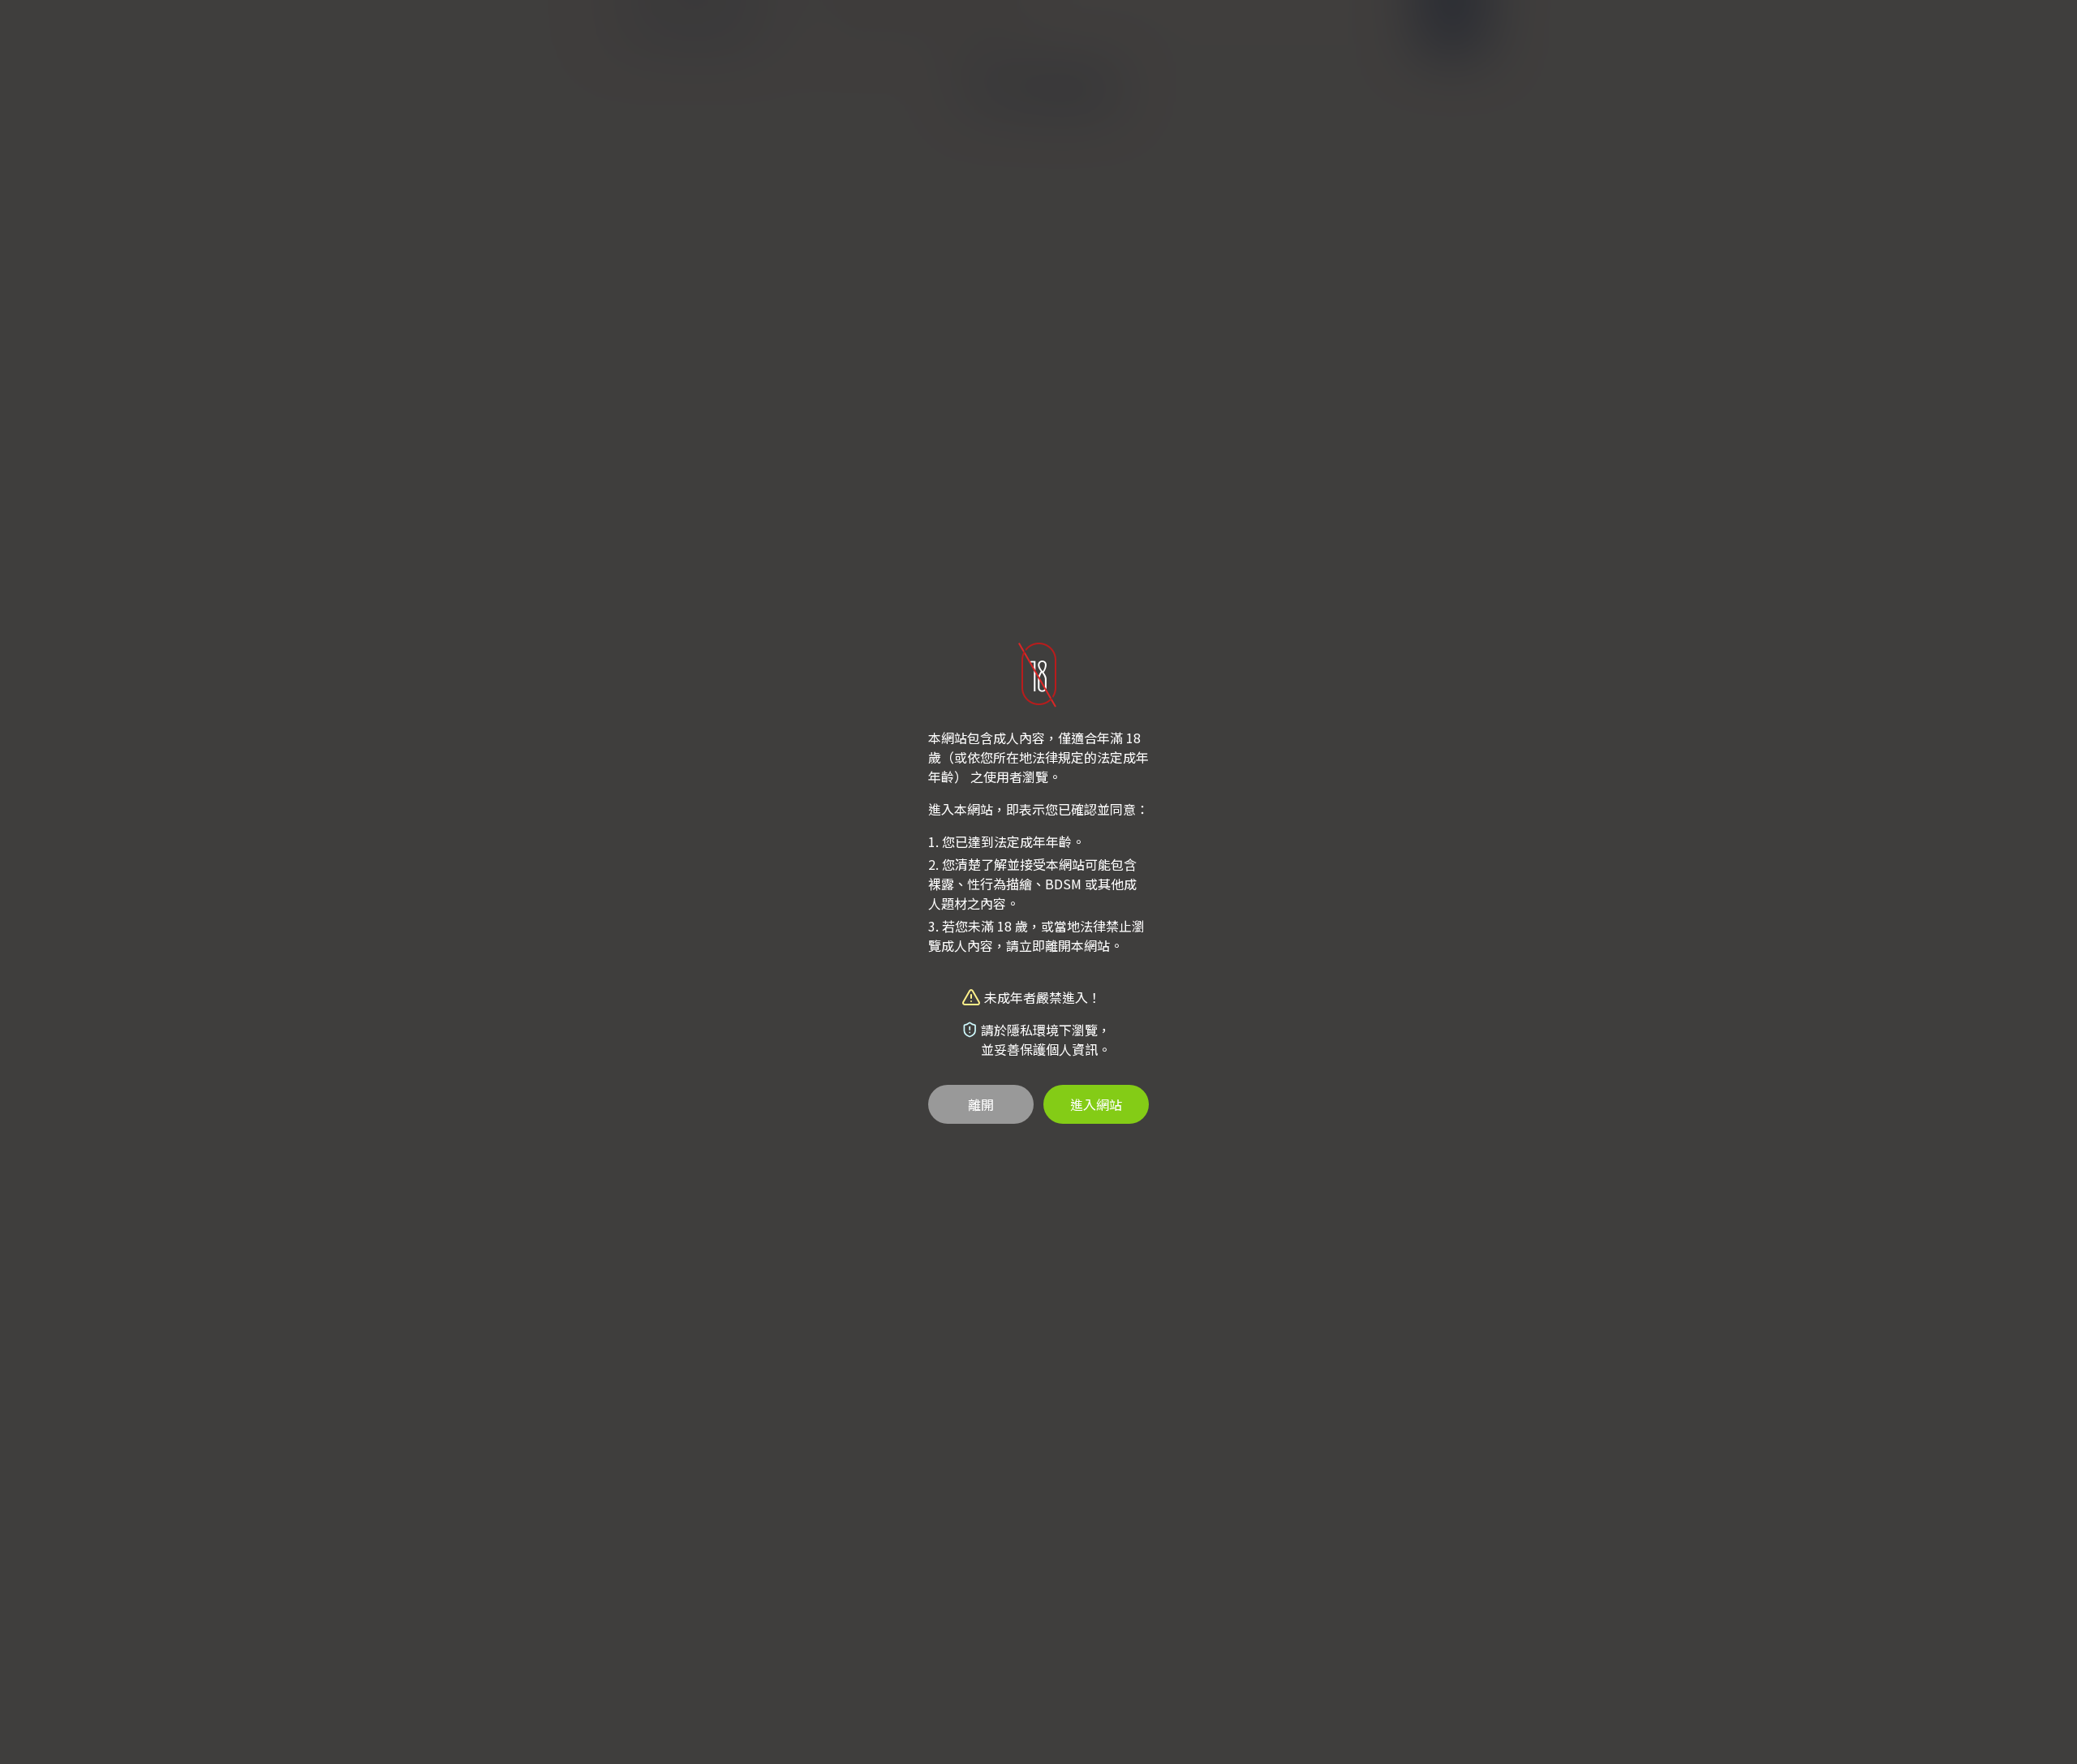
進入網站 (1096, 1104)
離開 (981, 1104)
